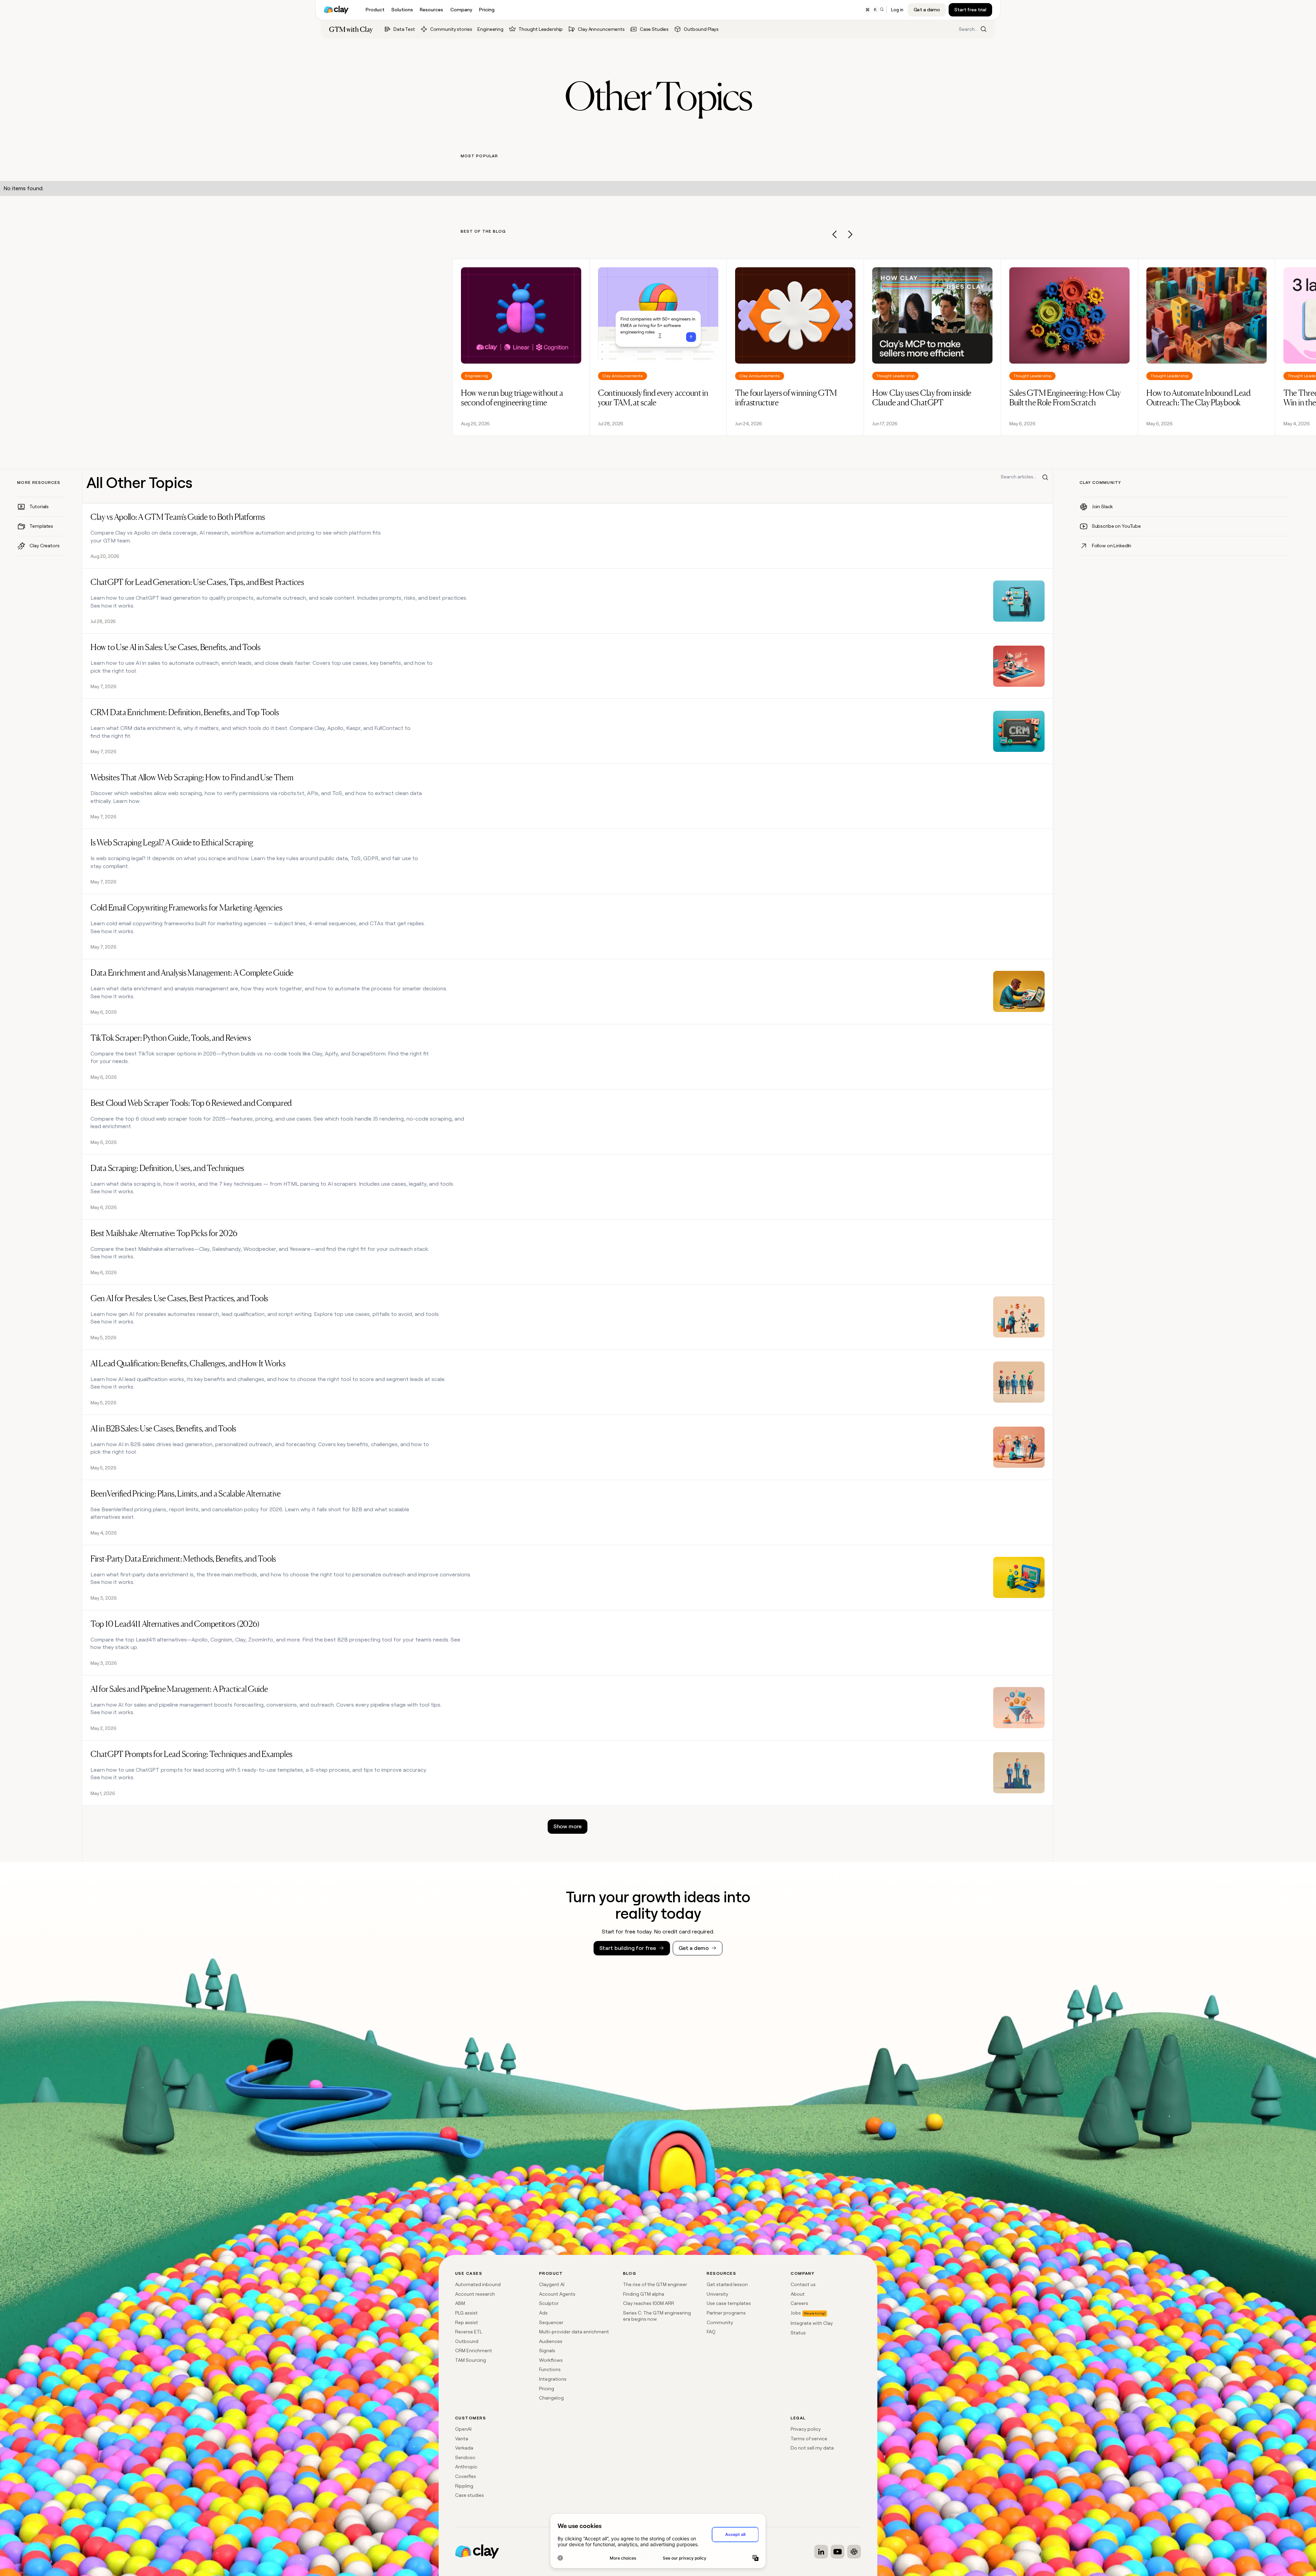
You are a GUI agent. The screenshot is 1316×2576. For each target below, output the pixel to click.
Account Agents (557, 2294)
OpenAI (463, 2429)
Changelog (551, 2398)
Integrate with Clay (812, 2323)
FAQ (711, 2332)
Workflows (551, 2360)
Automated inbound (478, 2284)
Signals (547, 2351)
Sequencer (551, 2322)
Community (720, 2322)
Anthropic (466, 2467)
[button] (835, 236)
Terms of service (809, 2439)
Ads (543, 2313)
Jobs (796, 2313)
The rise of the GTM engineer (655, 2284)
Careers (799, 2303)
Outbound (467, 2341)
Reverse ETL (469, 2332)
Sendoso (465, 2457)
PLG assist (466, 2313)
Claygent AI (552, 2284)
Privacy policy (806, 2429)
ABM (460, 2303)
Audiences (551, 2341)
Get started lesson (727, 2284)
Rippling (464, 2486)
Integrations (553, 2379)
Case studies (470, 2495)
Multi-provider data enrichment (574, 2332)
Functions (550, 2369)
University (717, 2294)
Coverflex (466, 2476)
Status (798, 2333)
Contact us (803, 2284)
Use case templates (729, 2303)
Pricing (547, 2389)
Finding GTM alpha (644, 2294)
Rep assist (467, 2322)
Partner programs (726, 2313)
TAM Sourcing (471, 2360)
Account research (475, 2294)
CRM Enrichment (474, 2351)
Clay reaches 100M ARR (649, 2303)
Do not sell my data (812, 2448)
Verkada (464, 2448)
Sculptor (549, 2303)
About (798, 2294)
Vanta (462, 2439)
